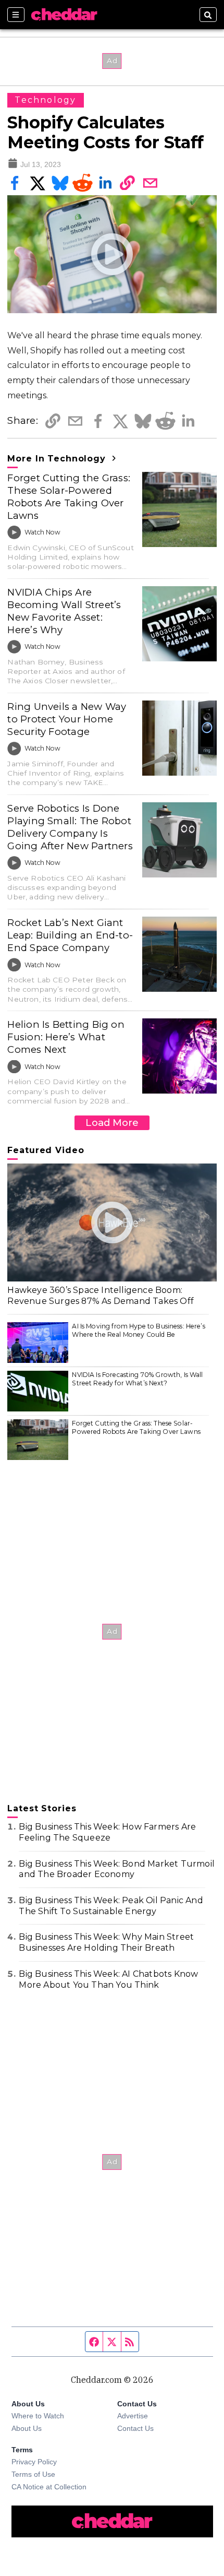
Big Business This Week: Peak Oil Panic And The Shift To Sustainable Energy (111, 1906)
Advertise (133, 2416)
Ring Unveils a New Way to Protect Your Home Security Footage (67, 719)
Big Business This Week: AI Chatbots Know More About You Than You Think (108, 1979)
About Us (27, 2428)
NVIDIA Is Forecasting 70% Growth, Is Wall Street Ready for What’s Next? (137, 1379)
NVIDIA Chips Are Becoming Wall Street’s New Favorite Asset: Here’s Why (64, 611)
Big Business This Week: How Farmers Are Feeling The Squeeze (107, 1832)
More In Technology (58, 459)
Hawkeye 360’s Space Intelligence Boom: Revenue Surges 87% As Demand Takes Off (101, 1296)
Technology (45, 100)
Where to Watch (38, 2416)
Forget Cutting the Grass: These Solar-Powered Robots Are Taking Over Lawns (69, 497)
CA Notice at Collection (49, 2487)
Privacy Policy (34, 2462)
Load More (112, 1123)
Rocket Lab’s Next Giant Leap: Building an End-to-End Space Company (70, 935)
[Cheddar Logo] (64, 15)
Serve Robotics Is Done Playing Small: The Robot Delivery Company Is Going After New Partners (70, 827)
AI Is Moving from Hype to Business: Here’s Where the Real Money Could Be (138, 1330)
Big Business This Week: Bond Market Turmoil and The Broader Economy (117, 1869)
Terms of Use (33, 2474)
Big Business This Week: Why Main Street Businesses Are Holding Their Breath (106, 1942)
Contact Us (135, 2428)
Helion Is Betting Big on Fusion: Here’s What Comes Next (66, 1037)
